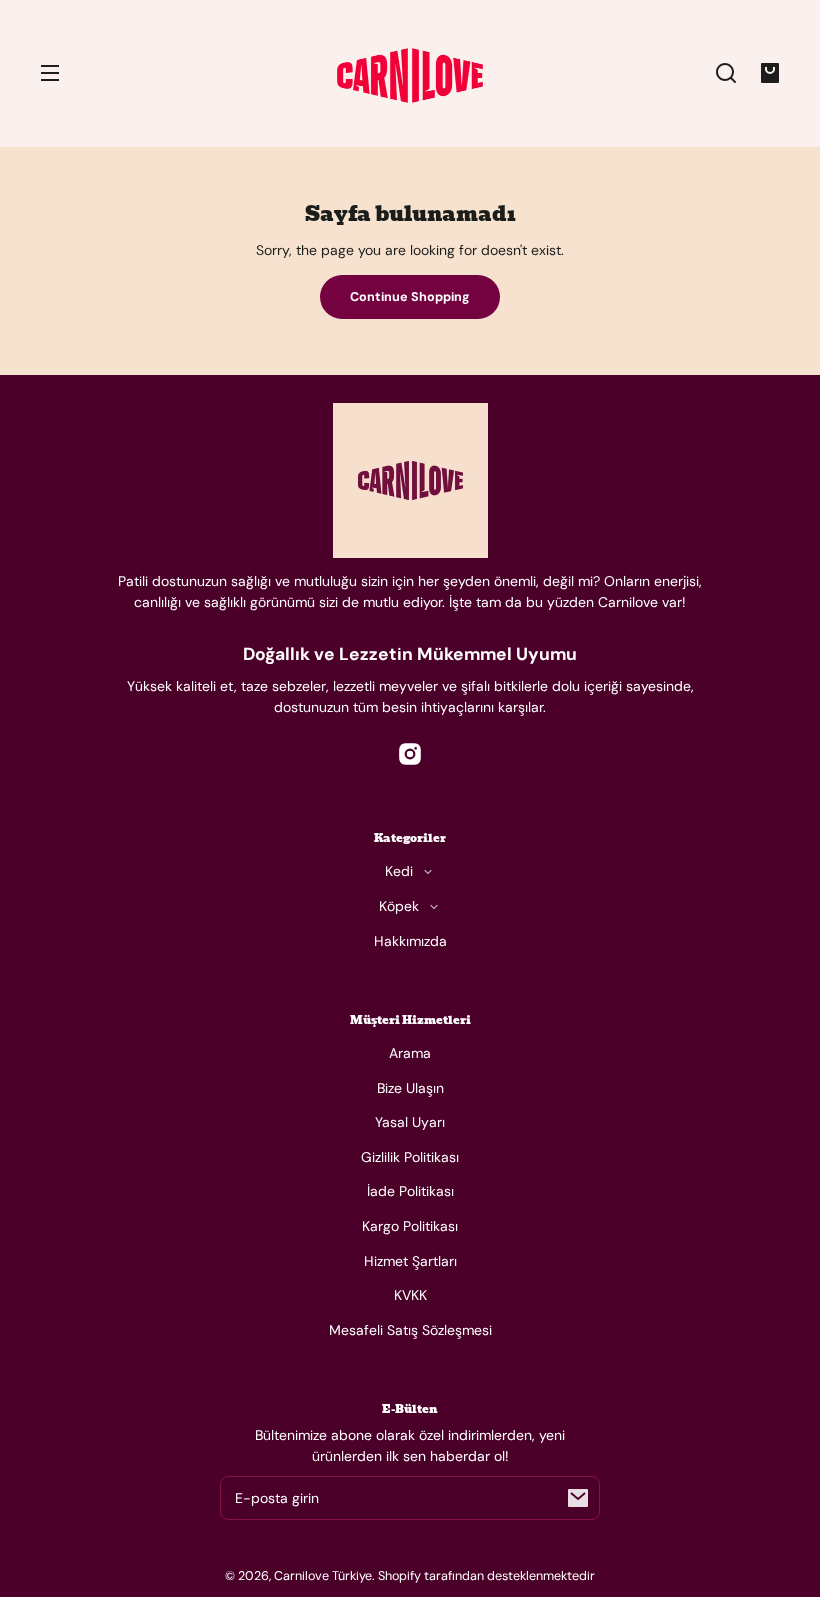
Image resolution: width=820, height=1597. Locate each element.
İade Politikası (410, 1191)
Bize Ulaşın (410, 1088)
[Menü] (50, 73)
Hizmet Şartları (410, 1261)
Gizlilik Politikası (410, 1157)
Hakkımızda (410, 941)
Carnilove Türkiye (323, 1576)
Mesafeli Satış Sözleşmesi (410, 1330)
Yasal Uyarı (410, 1122)
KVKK (410, 1295)
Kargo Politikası (410, 1226)
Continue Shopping (410, 297)
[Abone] (578, 1498)
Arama (410, 1053)
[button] (726, 73)
